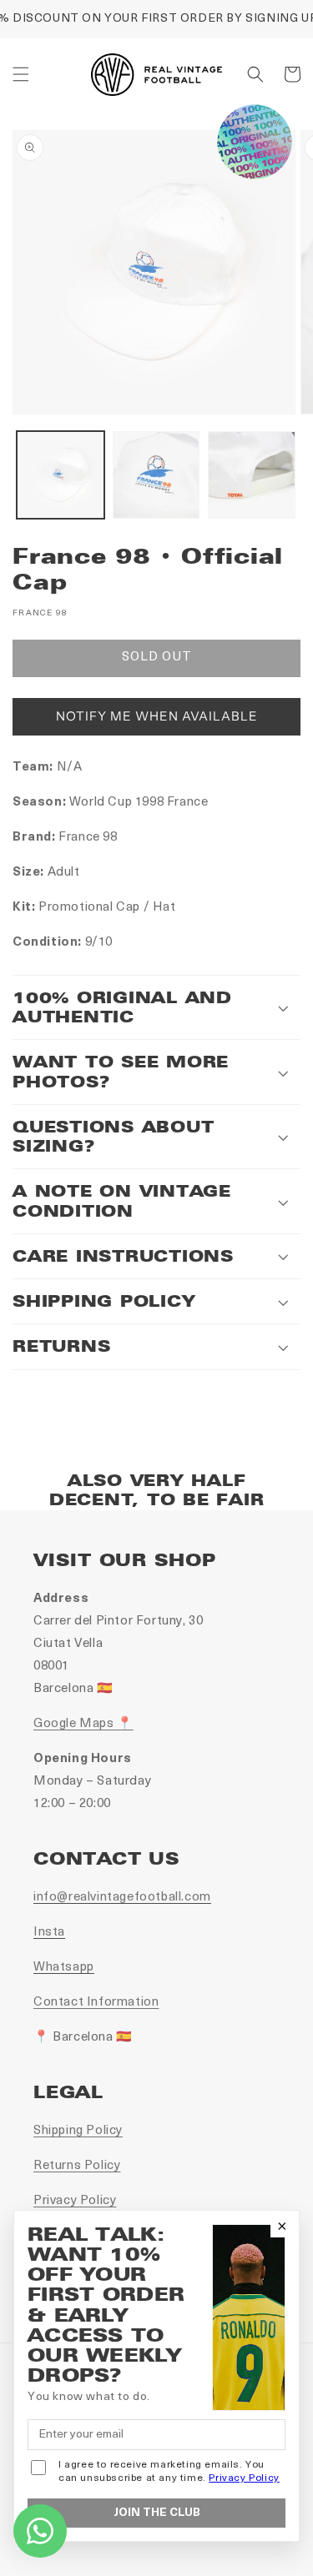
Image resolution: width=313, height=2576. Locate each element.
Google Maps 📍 (83, 1724)
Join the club (157, 2513)
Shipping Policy (78, 2131)
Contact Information (96, 2003)
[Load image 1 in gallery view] (61, 475)
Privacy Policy (75, 2201)
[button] (21, 74)
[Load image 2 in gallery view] (156, 475)
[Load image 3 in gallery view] (252, 475)
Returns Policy (77, 2166)
